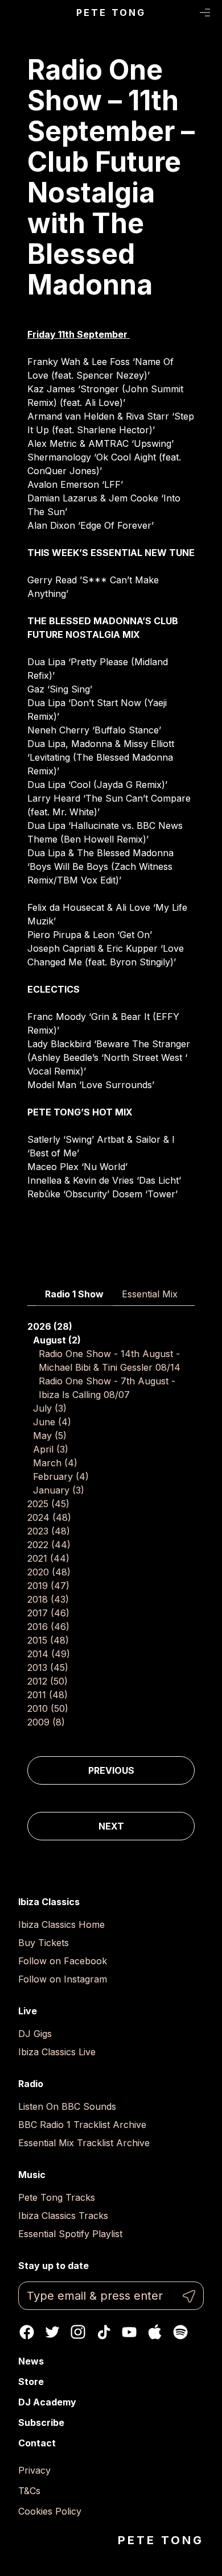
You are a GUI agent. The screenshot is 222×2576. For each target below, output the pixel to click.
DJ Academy (47, 2402)
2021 (48, 1558)
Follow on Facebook (63, 1961)
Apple (155, 2332)
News (31, 2361)
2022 (49, 1545)
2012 (48, 1681)
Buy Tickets (44, 1943)
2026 (50, 1326)
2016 (48, 1627)
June (52, 1422)
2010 (48, 1708)
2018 (48, 1599)
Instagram (78, 2332)
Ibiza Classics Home (61, 1924)
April (51, 1449)
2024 (49, 1517)
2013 (48, 1667)
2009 (46, 1722)
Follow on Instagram (63, 1979)
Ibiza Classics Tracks (63, 2216)
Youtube (129, 2332)
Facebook (27, 2332)
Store (31, 2382)
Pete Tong (111, 13)
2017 (48, 1613)
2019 (48, 1586)
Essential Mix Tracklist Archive (84, 2143)
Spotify (180, 2332)
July (50, 1408)
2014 (49, 1654)
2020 (49, 1572)
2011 (48, 1695)
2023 (49, 1531)
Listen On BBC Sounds (67, 2106)
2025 (48, 1504)
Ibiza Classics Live (57, 2052)
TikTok (104, 2332)
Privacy (34, 2470)
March (55, 1463)
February (61, 1476)
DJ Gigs (35, 2034)
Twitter (52, 2332)
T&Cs (29, 2491)
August (57, 1340)
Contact (37, 2443)
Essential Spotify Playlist (70, 2234)
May (50, 1436)
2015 (48, 1640)
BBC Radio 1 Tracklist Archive (82, 2125)
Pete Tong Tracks (57, 2197)
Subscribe (41, 2422)
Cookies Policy (50, 2511)
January (59, 1490)
